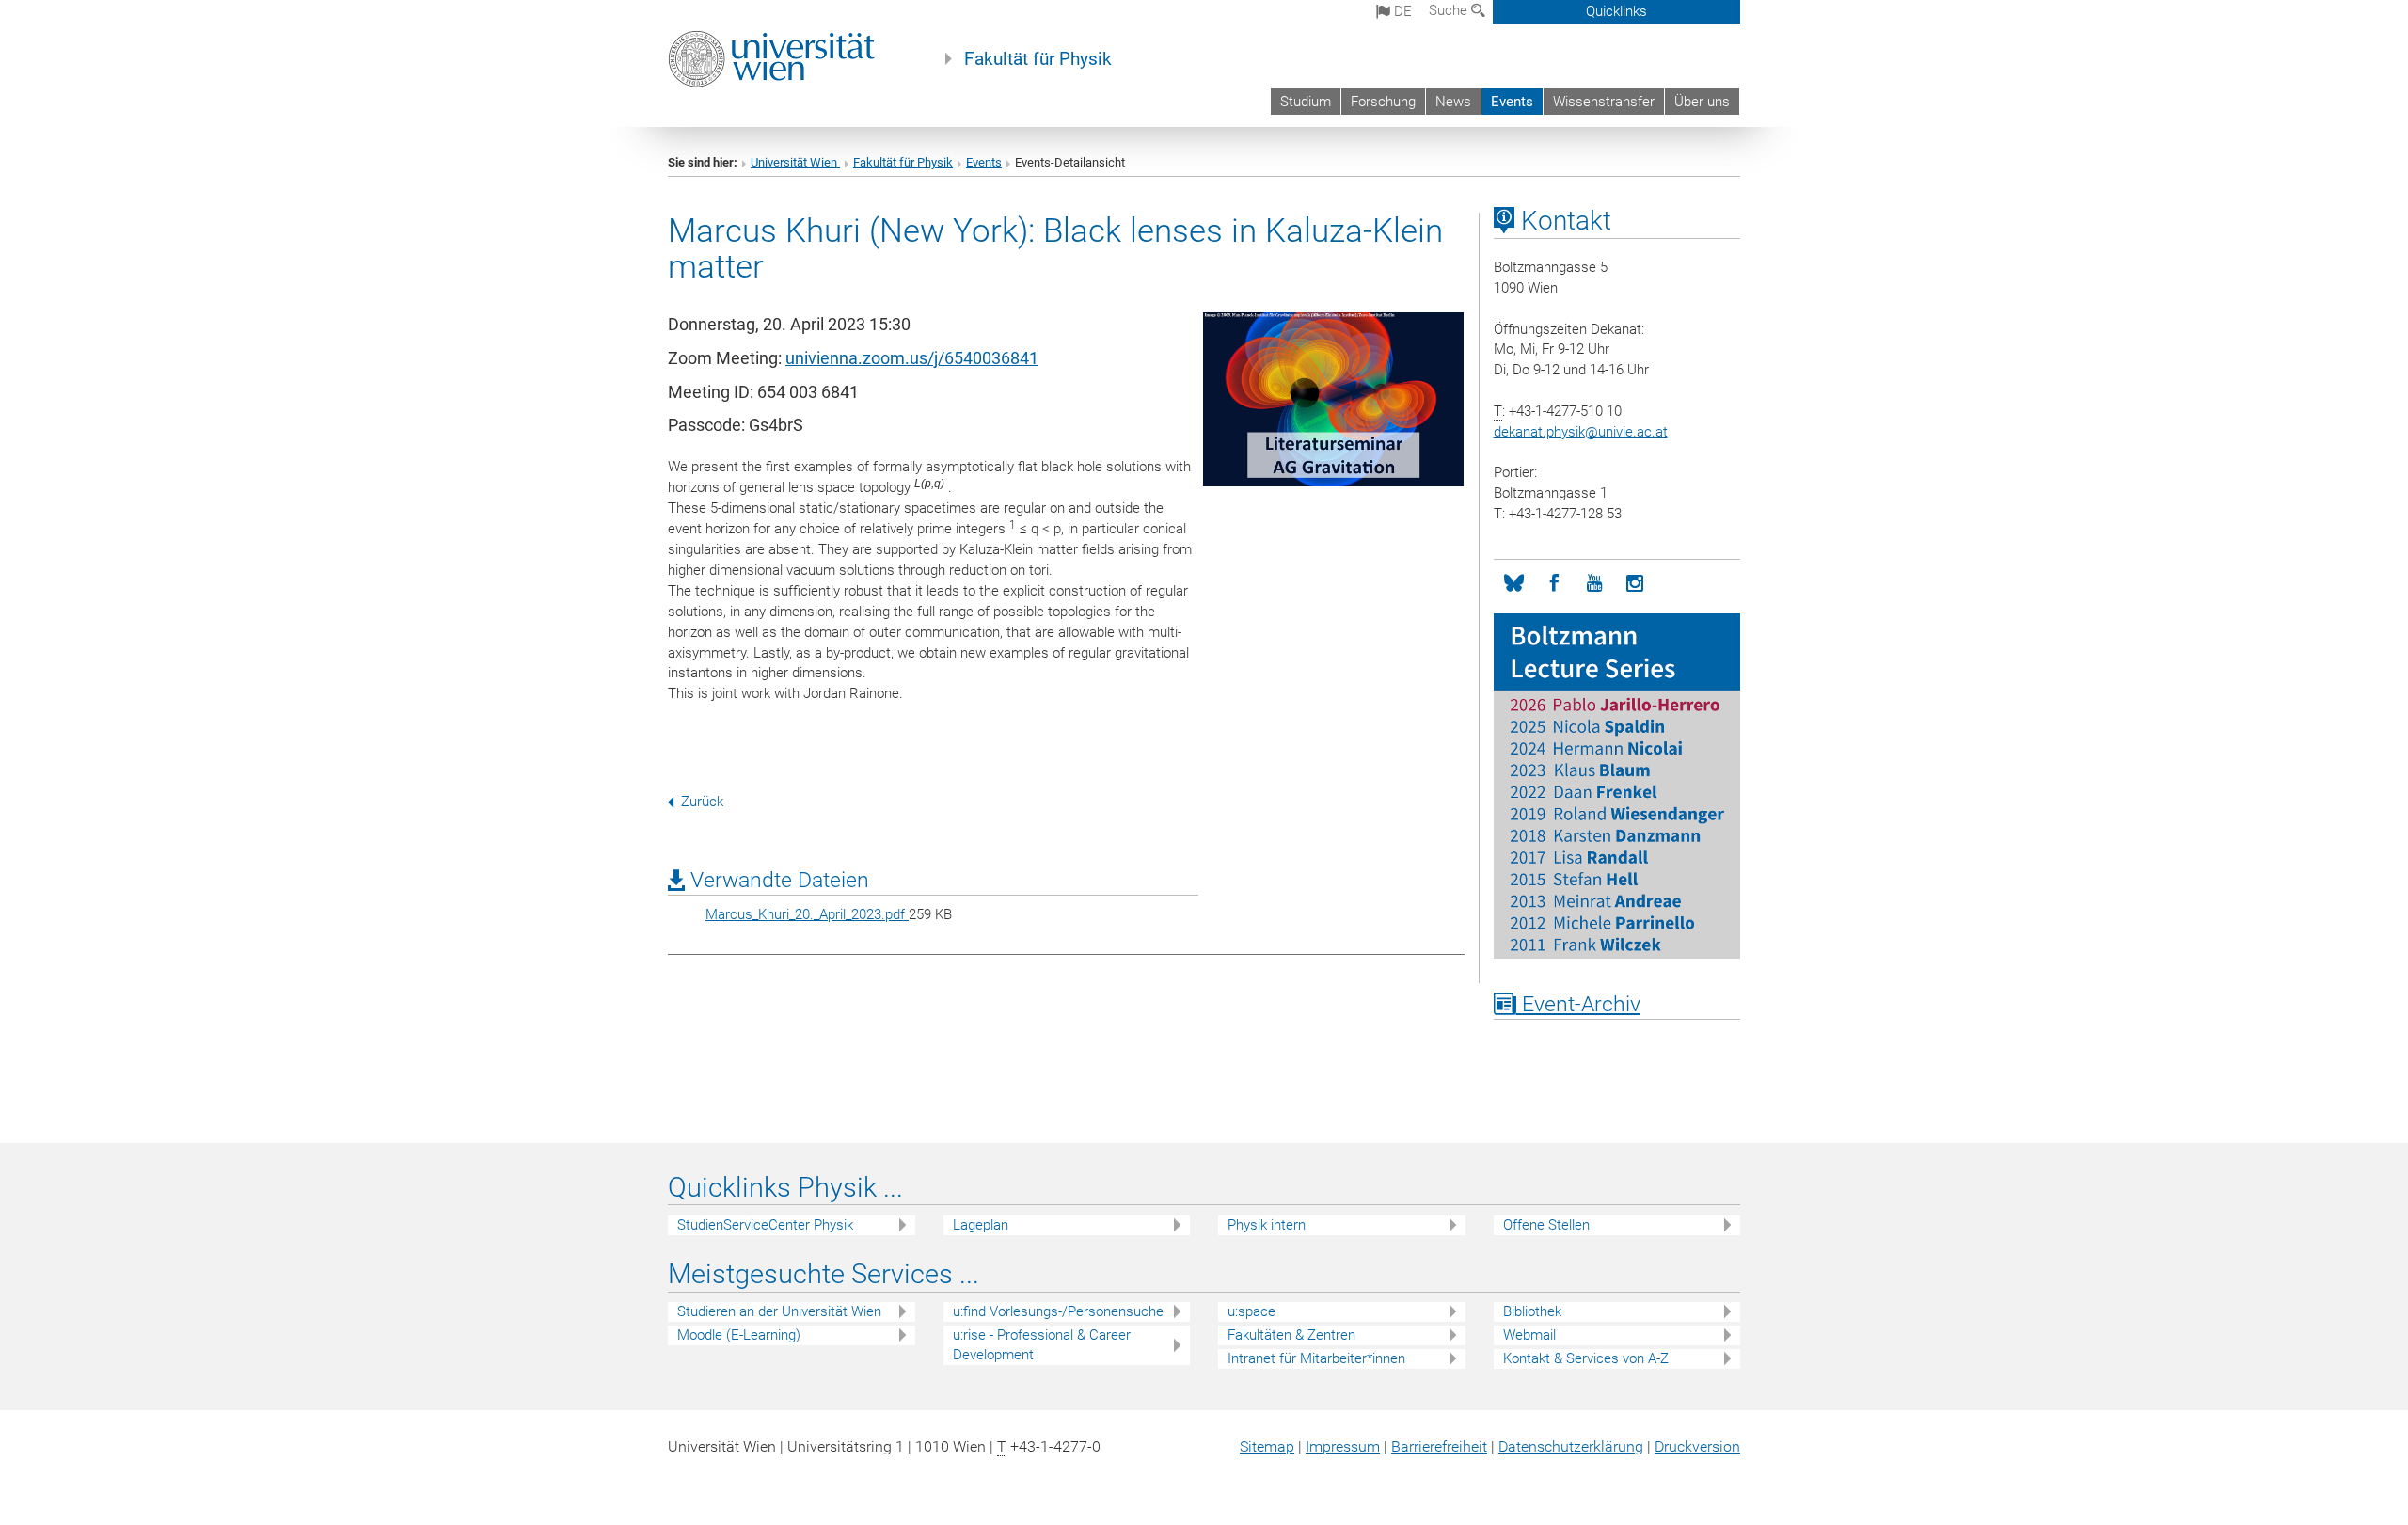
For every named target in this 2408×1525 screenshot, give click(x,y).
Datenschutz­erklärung (1571, 1446)
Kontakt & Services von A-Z (1586, 1358)
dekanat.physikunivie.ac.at (1581, 432)
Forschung (1383, 102)
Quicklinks (1616, 11)
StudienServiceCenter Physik (765, 1225)
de (1401, 11)
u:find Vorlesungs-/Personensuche (1058, 1311)
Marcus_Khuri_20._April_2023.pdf (807, 914)
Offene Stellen (1546, 1225)
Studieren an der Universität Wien (779, 1311)
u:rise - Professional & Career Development (1042, 1345)
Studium (1306, 102)
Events (1512, 102)
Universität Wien (795, 162)
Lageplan (981, 1225)
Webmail (1529, 1335)
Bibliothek (1532, 1311)
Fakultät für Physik (1038, 59)
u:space (1252, 1311)
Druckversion (1697, 1446)
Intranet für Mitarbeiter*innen (1316, 1358)
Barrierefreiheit (1439, 1446)
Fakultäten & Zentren (1291, 1335)
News (1453, 102)
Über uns (1702, 102)
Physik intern (1267, 1225)
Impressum (1343, 1446)
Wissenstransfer (1604, 102)
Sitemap (1267, 1446)
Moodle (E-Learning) (739, 1335)
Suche (1450, 10)
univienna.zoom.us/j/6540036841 (912, 358)
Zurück (702, 802)
